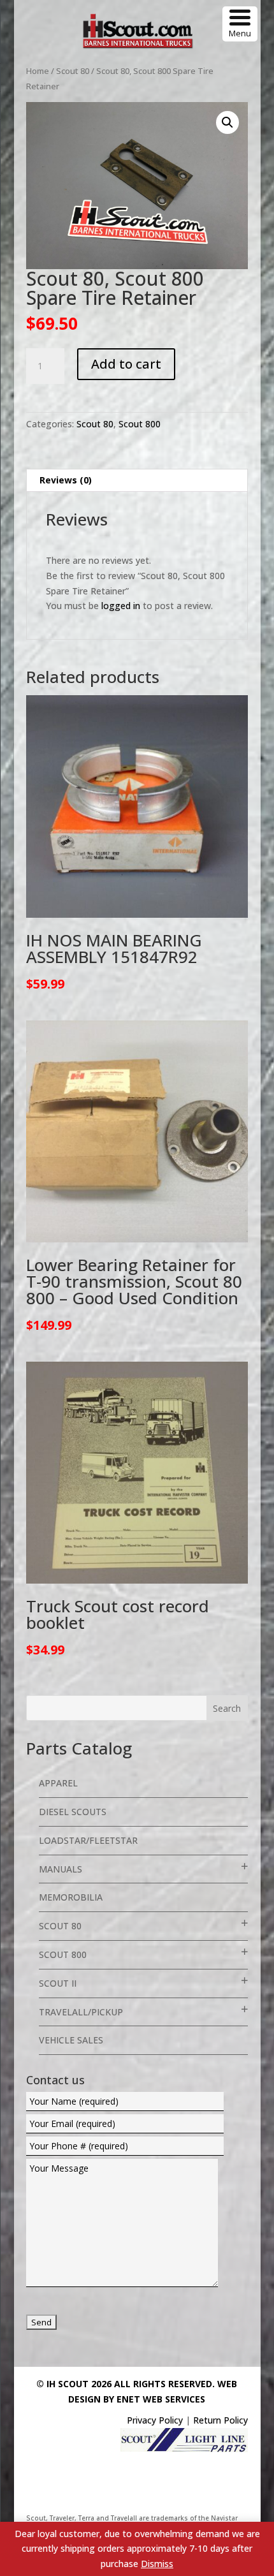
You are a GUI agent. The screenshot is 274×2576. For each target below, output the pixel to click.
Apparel (58, 1783)
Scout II (58, 1983)
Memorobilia (71, 1897)
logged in (121, 606)
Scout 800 (140, 424)
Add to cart (126, 364)
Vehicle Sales (71, 2040)
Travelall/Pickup (81, 2012)
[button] (227, 122)
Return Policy (220, 2420)
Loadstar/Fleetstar (88, 1840)
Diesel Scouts (73, 1812)
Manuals (61, 1869)
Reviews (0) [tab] (66, 480)
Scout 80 (73, 71)
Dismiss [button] (157, 2564)
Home (38, 71)
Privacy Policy (155, 2420)
